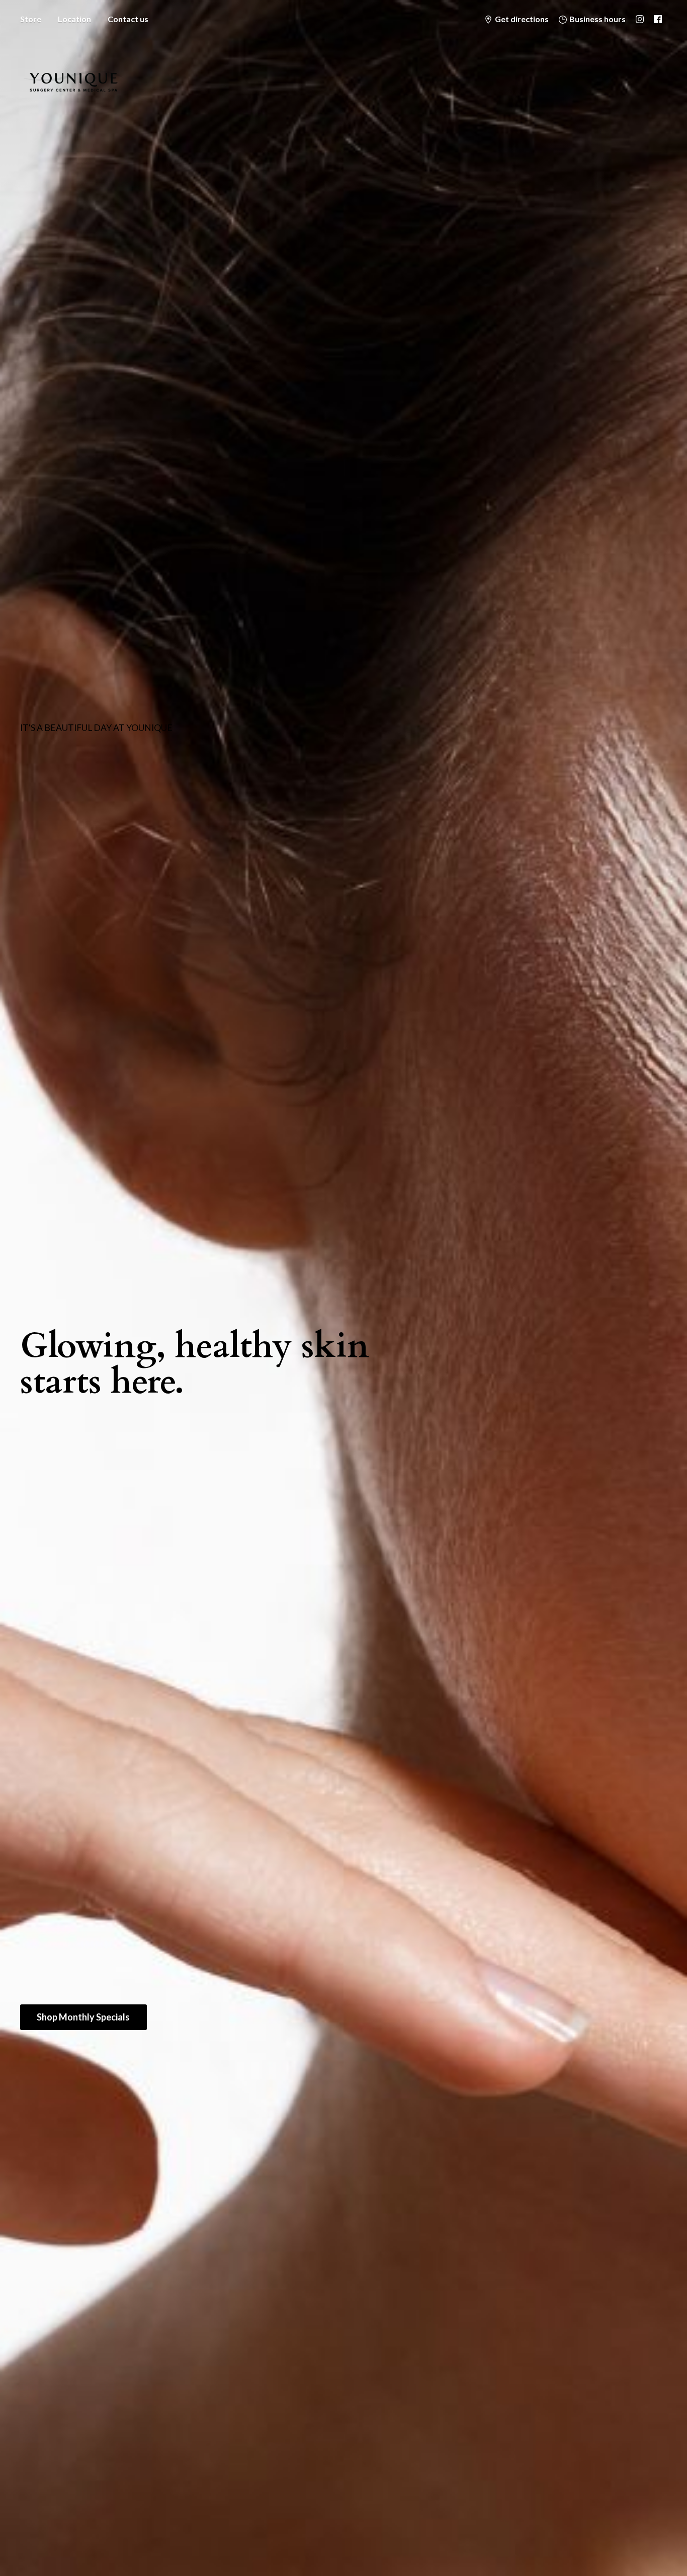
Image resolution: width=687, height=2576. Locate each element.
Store (31, 19)
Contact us (128, 19)
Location (74, 19)
